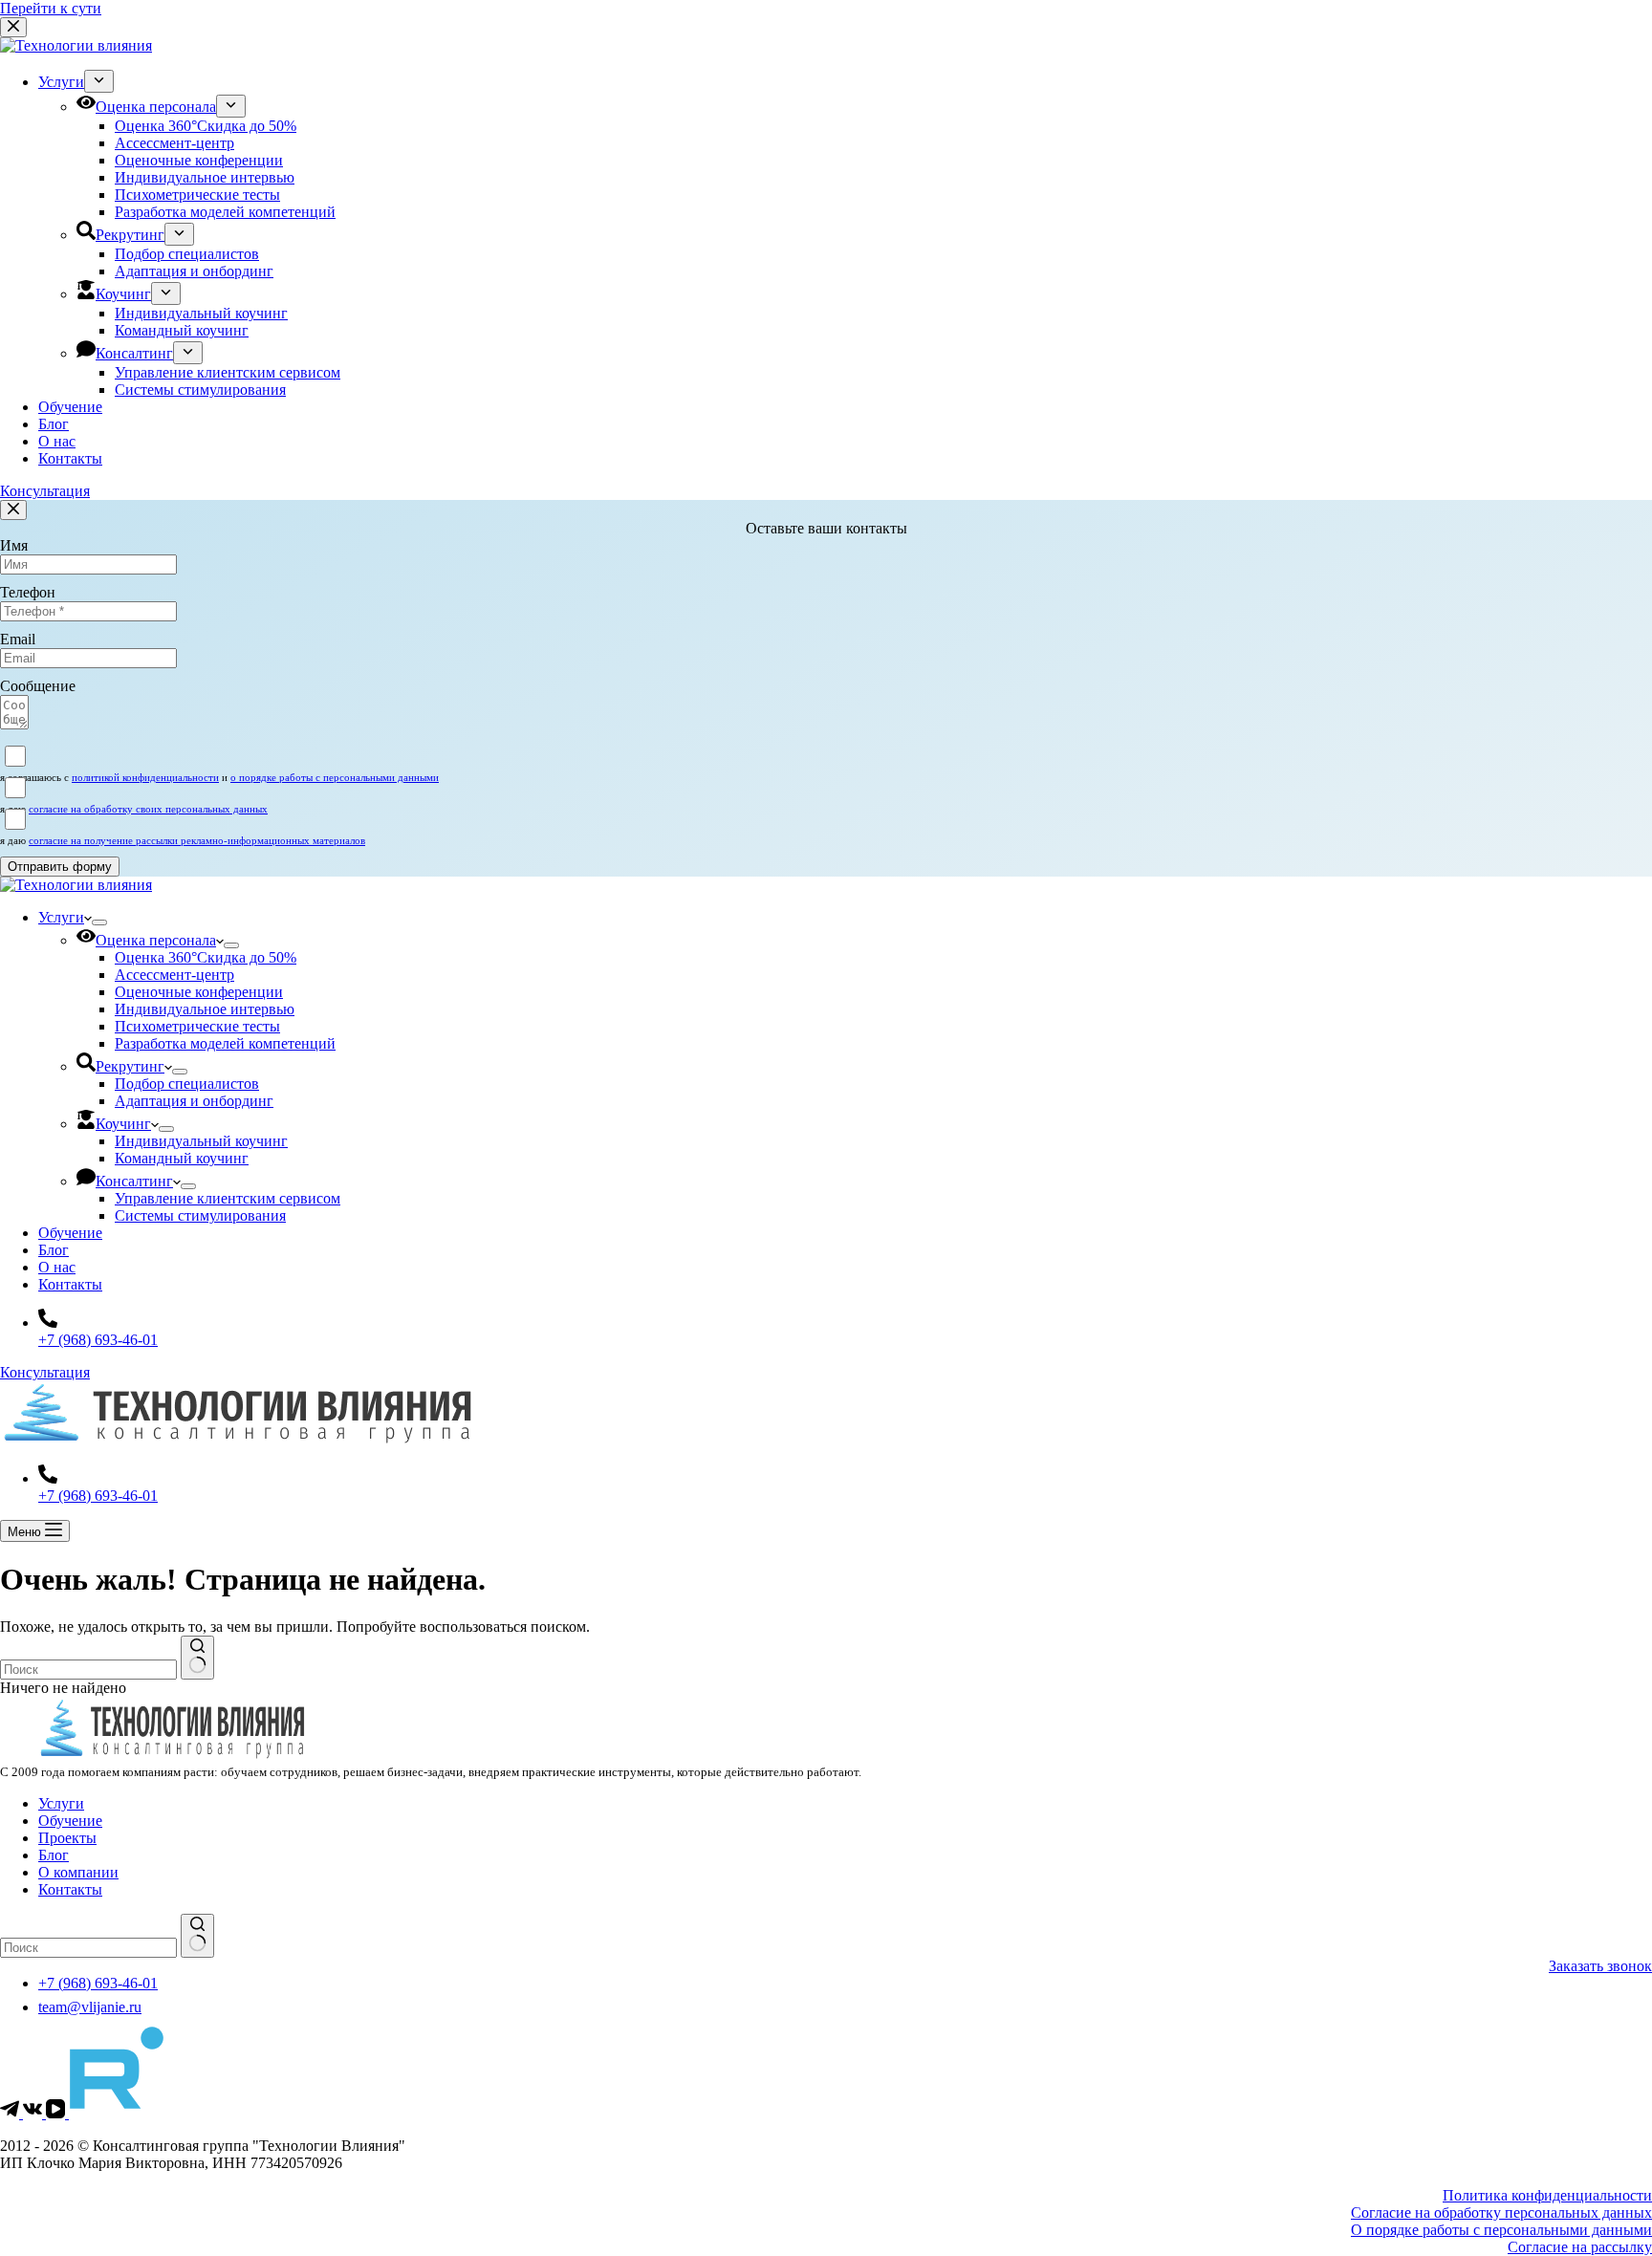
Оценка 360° (206, 957)
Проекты (67, 1838)
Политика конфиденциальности (1547, 2195)
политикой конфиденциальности (145, 777)
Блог (54, 1250)
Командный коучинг (182, 1158)
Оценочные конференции (199, 992)
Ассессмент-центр (174, 975)
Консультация (45, 1372)
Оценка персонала (156, 940)
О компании (78, 1872)
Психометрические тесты (197, 1026)
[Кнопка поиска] (197, 1658)
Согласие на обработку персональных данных (1501, 2213)
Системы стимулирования (200, 1215)
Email (18, 639)
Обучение (70, 1233)
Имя (14, 545)
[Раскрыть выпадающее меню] (99, 922)
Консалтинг (134, 1181)
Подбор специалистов (187, 1084)
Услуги (61, 917)
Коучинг (123, 1124)
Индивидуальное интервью (205, 1009)
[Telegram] (11, 2113)
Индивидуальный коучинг (201, 1141)
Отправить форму (60, 867)
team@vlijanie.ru (90, 2007)
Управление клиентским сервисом (228, 1198)
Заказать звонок (1600, 1966)
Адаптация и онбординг (194, 1101)
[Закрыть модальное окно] (13, 510)
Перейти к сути (51, 8)
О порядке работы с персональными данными (1501, 2230)
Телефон (28, 592)
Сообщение (38, 686)
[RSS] (117, 2113)
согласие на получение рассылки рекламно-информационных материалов (197, 840)
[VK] (34, 2113)
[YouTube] (57, 2113)
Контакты (70, 1284)
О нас (57, 1267)
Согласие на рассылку (1580, 2247)
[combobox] (88, 1670)
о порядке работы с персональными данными (335, 777)
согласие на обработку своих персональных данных (148, 809)
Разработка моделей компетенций (225, 1043)
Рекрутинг (130, 1066)
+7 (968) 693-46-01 (98, 1340)
